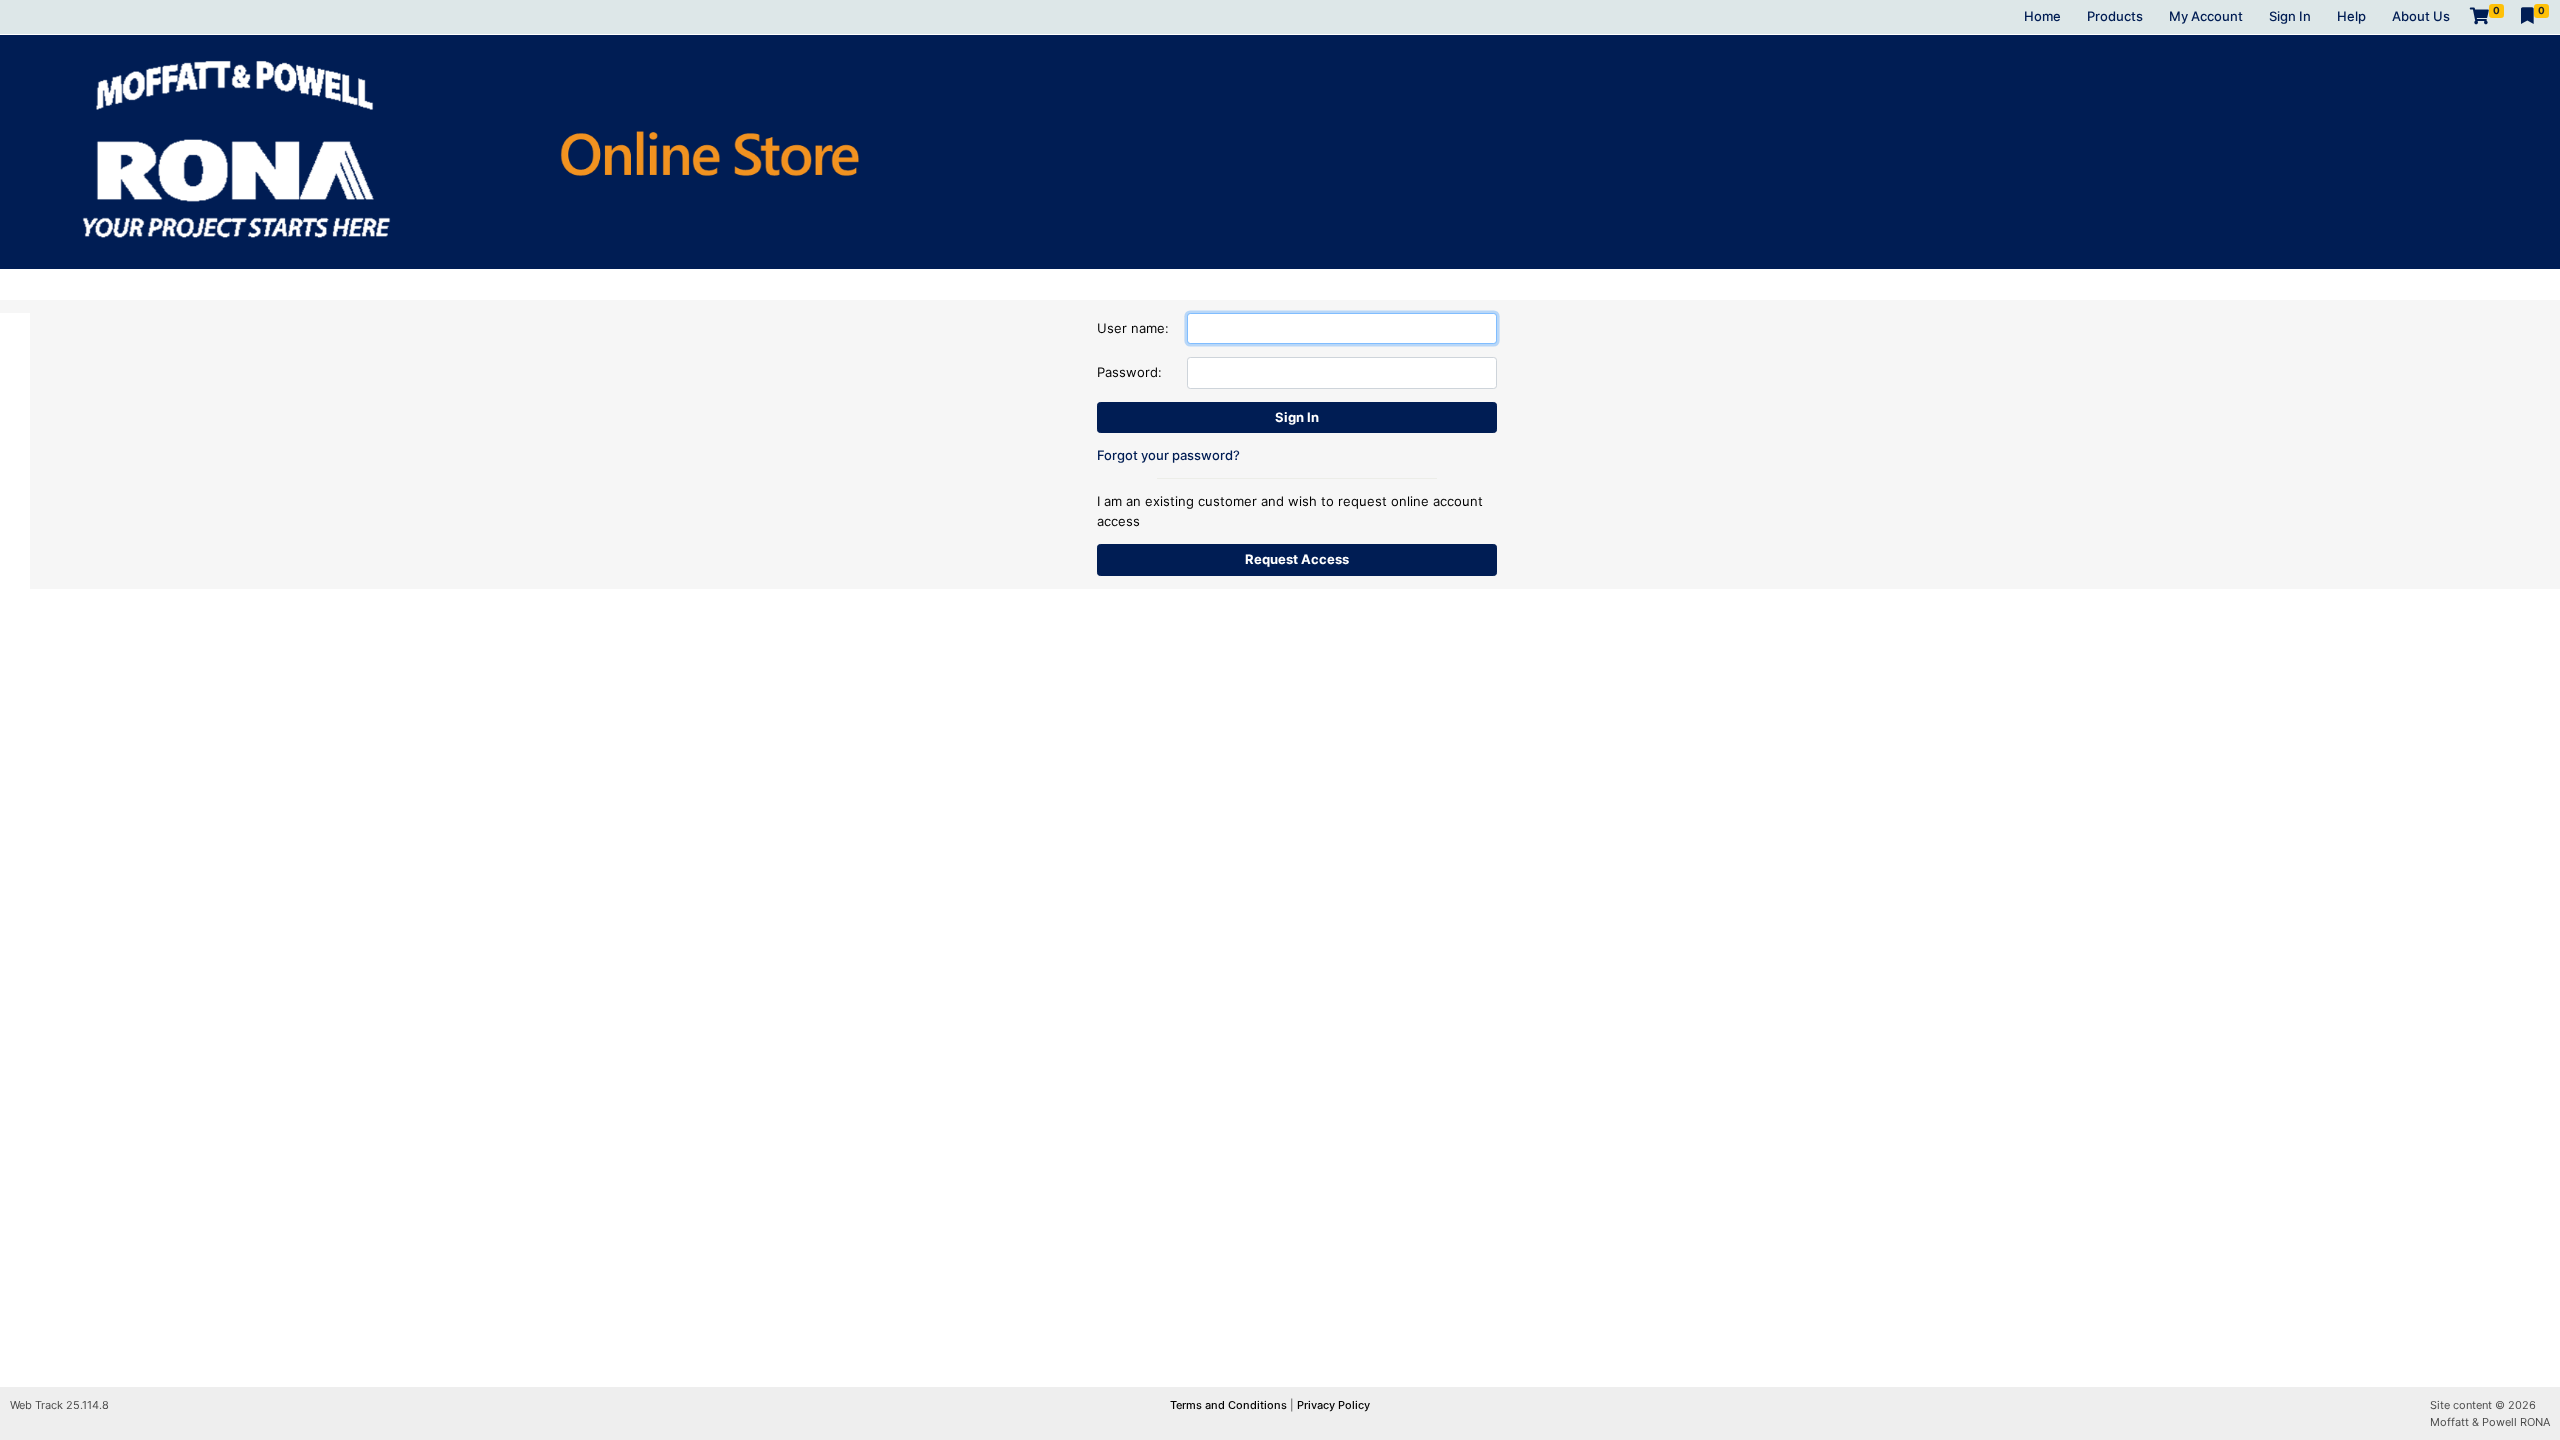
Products (2115, 16)
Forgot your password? (1168, 455)
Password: (1129, 372)
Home (2042, 16)
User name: (1133, 328)
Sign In (2290, 16)
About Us (2421, 16)
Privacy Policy (1333, 1405)
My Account (2206, 16)
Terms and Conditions (1230, 1405)
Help (2351, 16)
